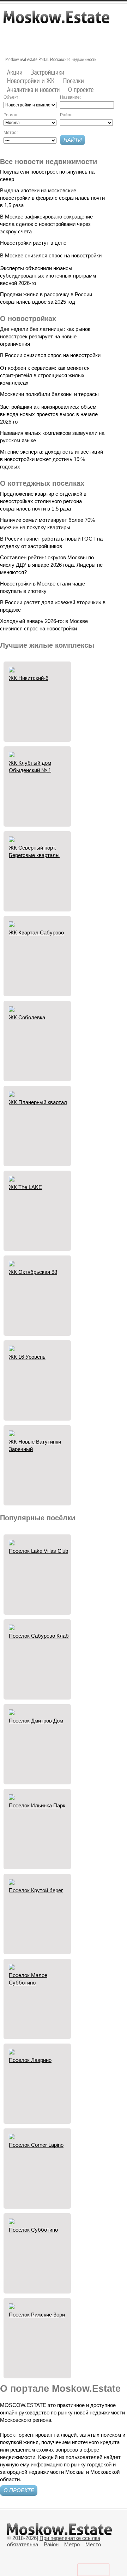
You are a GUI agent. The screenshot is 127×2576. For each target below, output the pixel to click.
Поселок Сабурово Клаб (39, 1636)
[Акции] (15, 72)
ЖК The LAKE (25, 1187)
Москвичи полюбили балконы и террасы (49, 394)
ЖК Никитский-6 (29, 678)
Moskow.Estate (56, 21)
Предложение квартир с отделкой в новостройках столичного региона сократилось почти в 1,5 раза (43, 501)
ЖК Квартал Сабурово (36, 933)
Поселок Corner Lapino (36, 2145)
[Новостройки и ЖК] (31, 81)
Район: (67, 115)
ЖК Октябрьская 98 (33, 1272)
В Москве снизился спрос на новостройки (51, 255)
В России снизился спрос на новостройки (50, 355)
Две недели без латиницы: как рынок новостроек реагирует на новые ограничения (45, 336)
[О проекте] (81, 89)
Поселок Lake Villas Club (38, 1551)
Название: (70, 97)
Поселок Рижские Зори (37, 2315)
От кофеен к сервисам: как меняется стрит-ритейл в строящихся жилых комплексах (45, 375)
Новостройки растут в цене (33, 243)
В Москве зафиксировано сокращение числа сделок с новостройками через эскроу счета (46, 224)
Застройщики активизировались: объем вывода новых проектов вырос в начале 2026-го (49, 414)
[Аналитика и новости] (34, 89)
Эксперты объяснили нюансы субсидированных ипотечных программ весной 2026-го (48, 276)
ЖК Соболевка (27, 1017)
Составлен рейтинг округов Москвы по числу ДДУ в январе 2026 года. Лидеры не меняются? (51, 565)
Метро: (11, 133)
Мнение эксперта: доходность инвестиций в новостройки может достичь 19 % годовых (52, 459)
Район (51, 2544)
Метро (72, 2544)
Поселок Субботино (33, 2230)
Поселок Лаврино (30, 2060)
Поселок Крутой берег (36, 1890)
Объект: (11, 97)
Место (93, 2544)
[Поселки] (74, 81)
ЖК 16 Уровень (27, 1357)
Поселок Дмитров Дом (36, 1721)
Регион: (11, 115)
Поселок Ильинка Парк (37, 1805)
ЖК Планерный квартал (38, 1102)
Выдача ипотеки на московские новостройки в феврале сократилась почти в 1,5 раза (52, 198)
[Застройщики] (48, 72)
